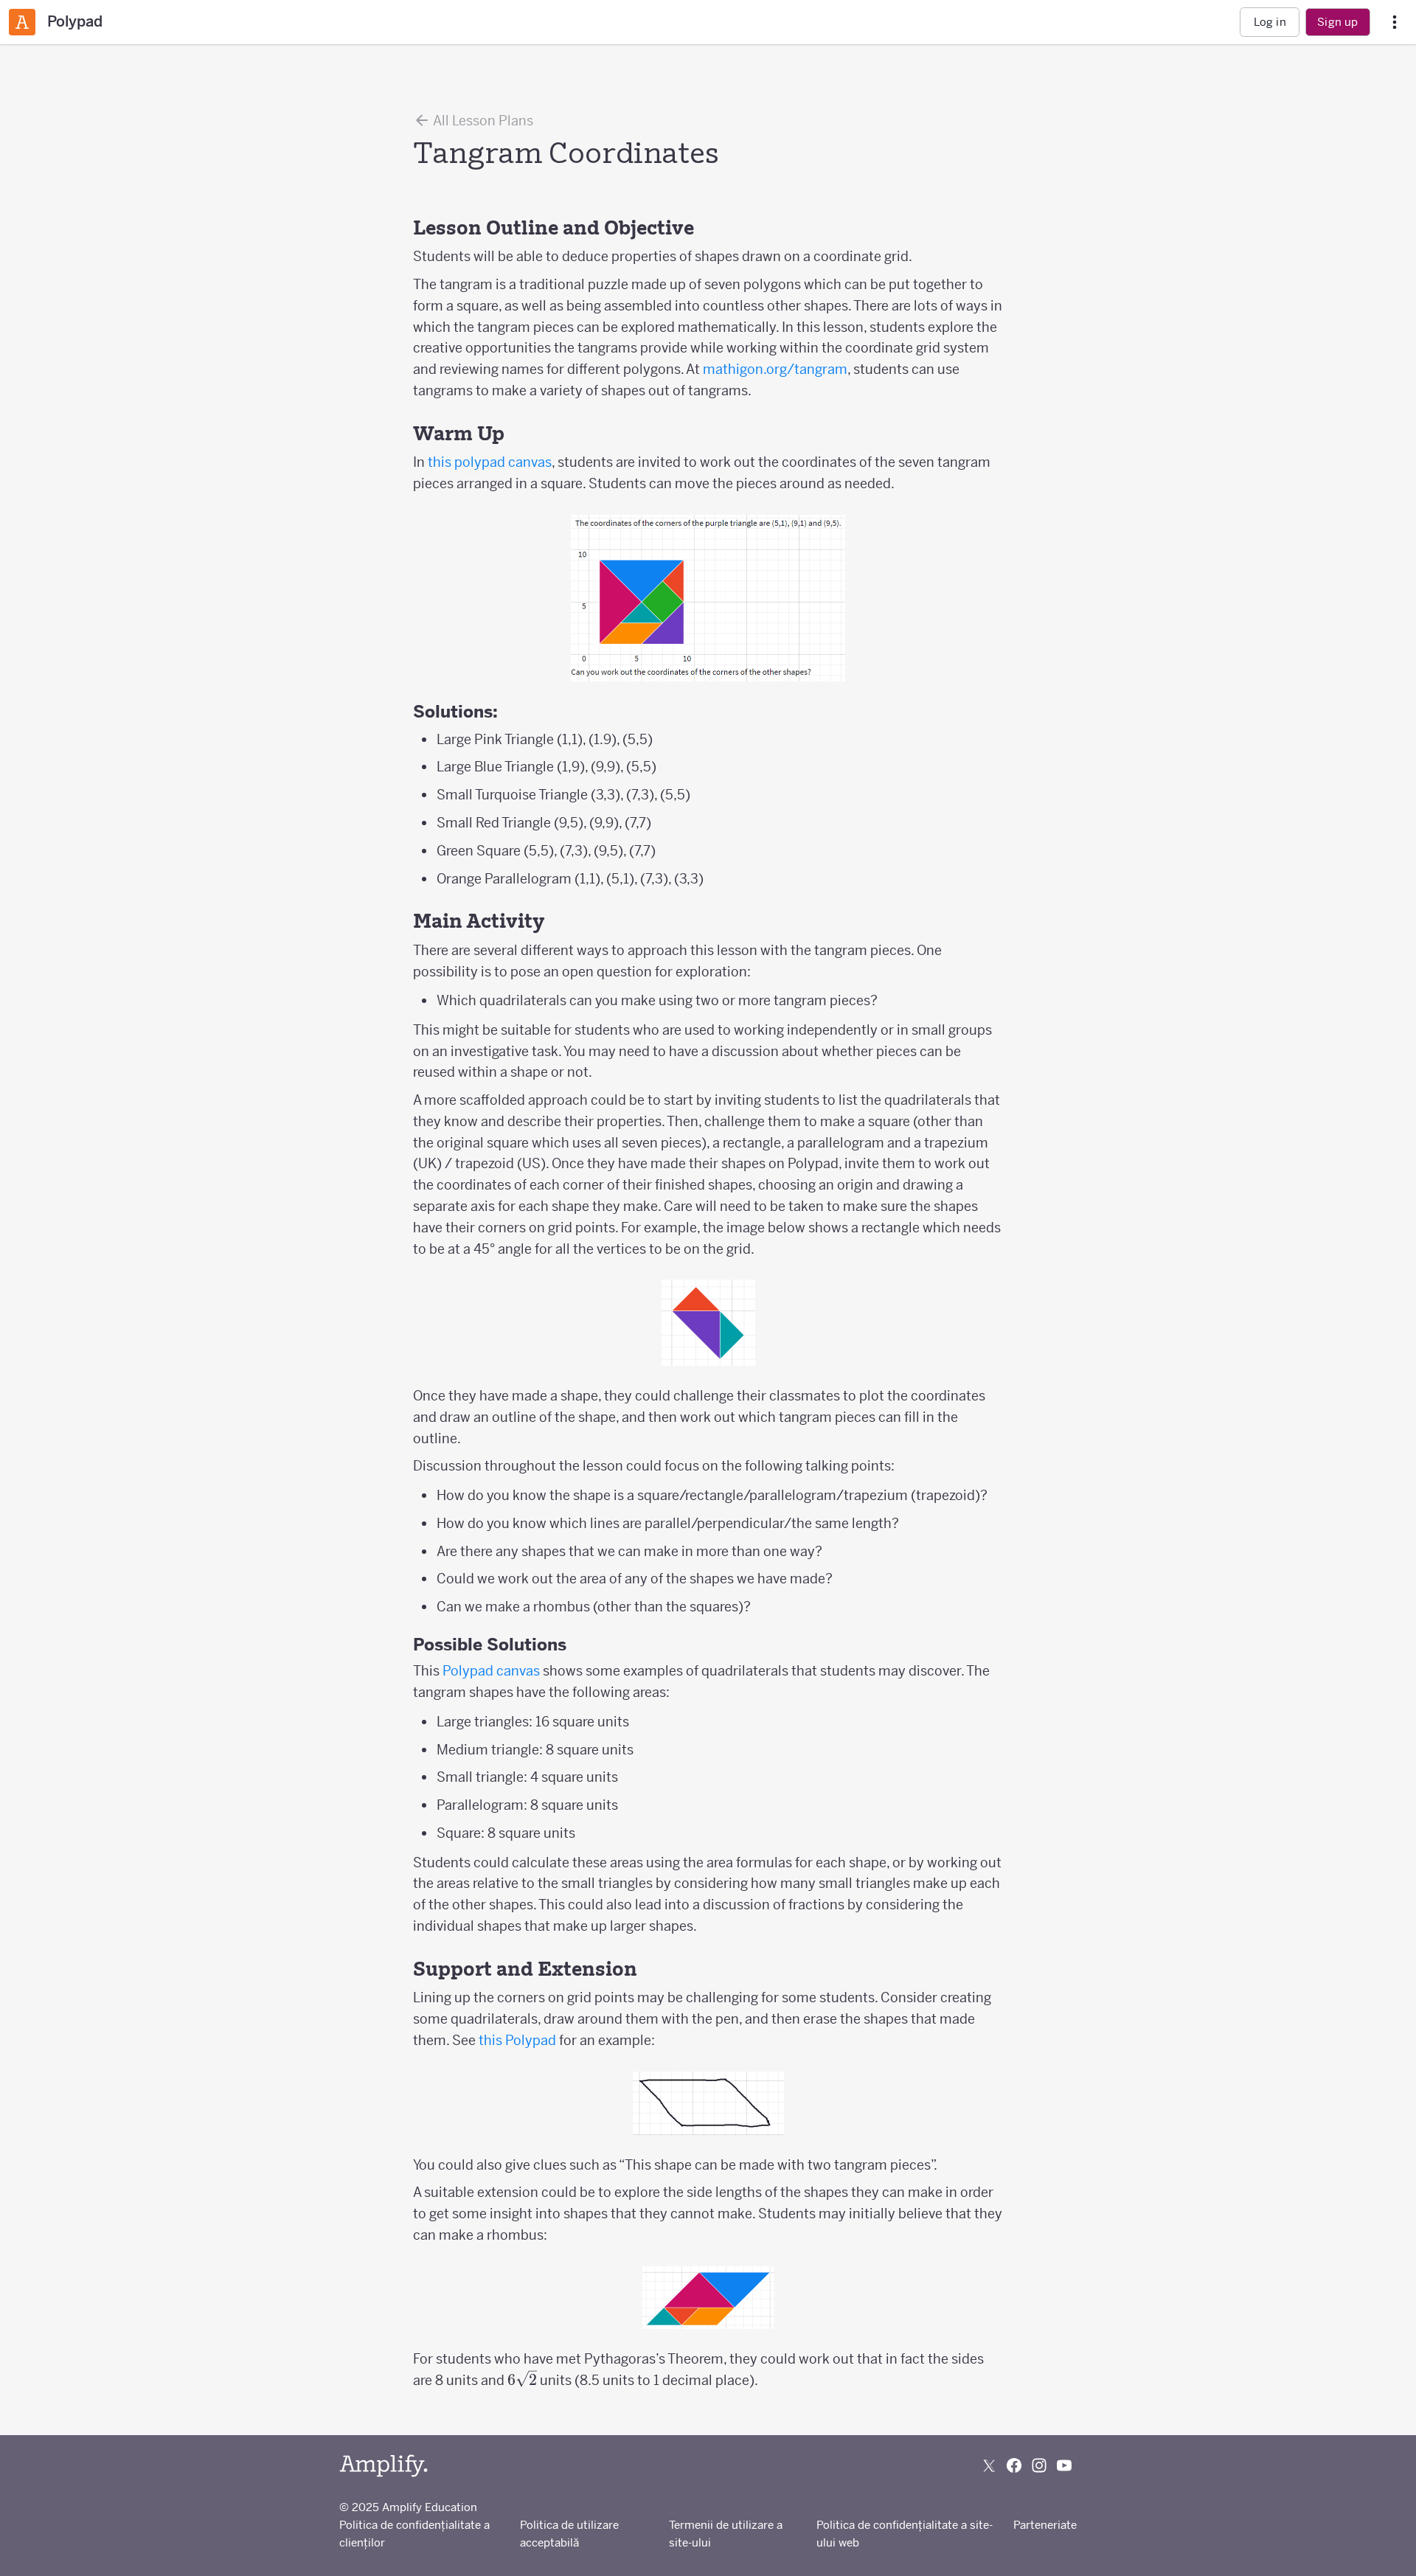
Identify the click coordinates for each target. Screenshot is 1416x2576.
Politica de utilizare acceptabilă (569, 2534)
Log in (1270, 22)
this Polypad (517, 2040)
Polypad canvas (491, 1671)
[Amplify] (383, 2466)
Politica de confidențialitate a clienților (414, 2534)
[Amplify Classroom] (22, 22)
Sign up (1337, 22)
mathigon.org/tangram (775, 369)
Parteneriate (1045, 2525)
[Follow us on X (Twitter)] (989, 2465)
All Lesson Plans (482, 121)
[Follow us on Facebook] (1014, 2465)
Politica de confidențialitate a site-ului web (905, 2534)
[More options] (1395, 22)
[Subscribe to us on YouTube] (1064, 2465)
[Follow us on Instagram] (1039, 2465)
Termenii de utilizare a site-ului (726, 2534)
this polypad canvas (490, 462)
